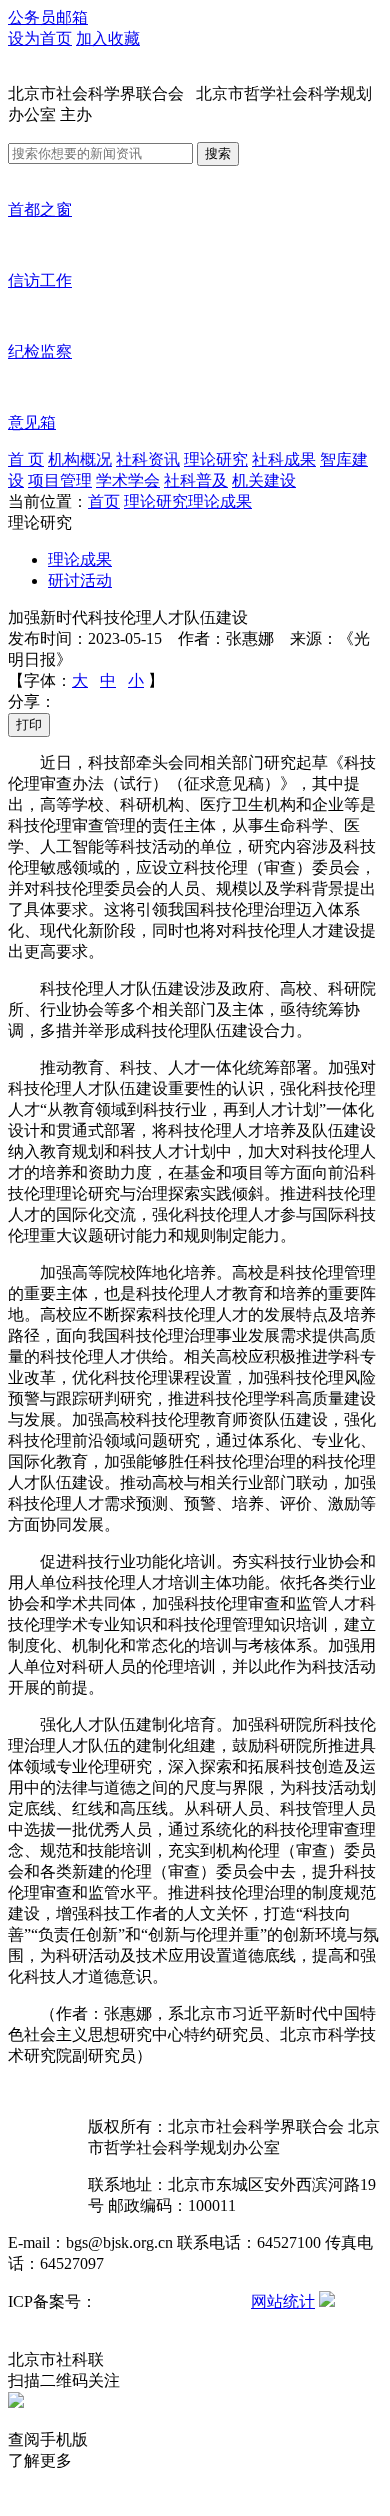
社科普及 (196, 480)
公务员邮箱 (48, 17)
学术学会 (128, 480)
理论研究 (216, 459)
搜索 (218, 153)
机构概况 (80, 459)
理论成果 (220, 501)
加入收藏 (108, 38)
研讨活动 (80, 580)
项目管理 (60, 480)
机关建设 (264, 480)
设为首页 (40, 38)
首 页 (26, 459)
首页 (104, 501)
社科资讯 (148, 459)
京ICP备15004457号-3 (172, 2301)
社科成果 (284, 459)
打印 (29, 724)
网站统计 (283, 2301)
